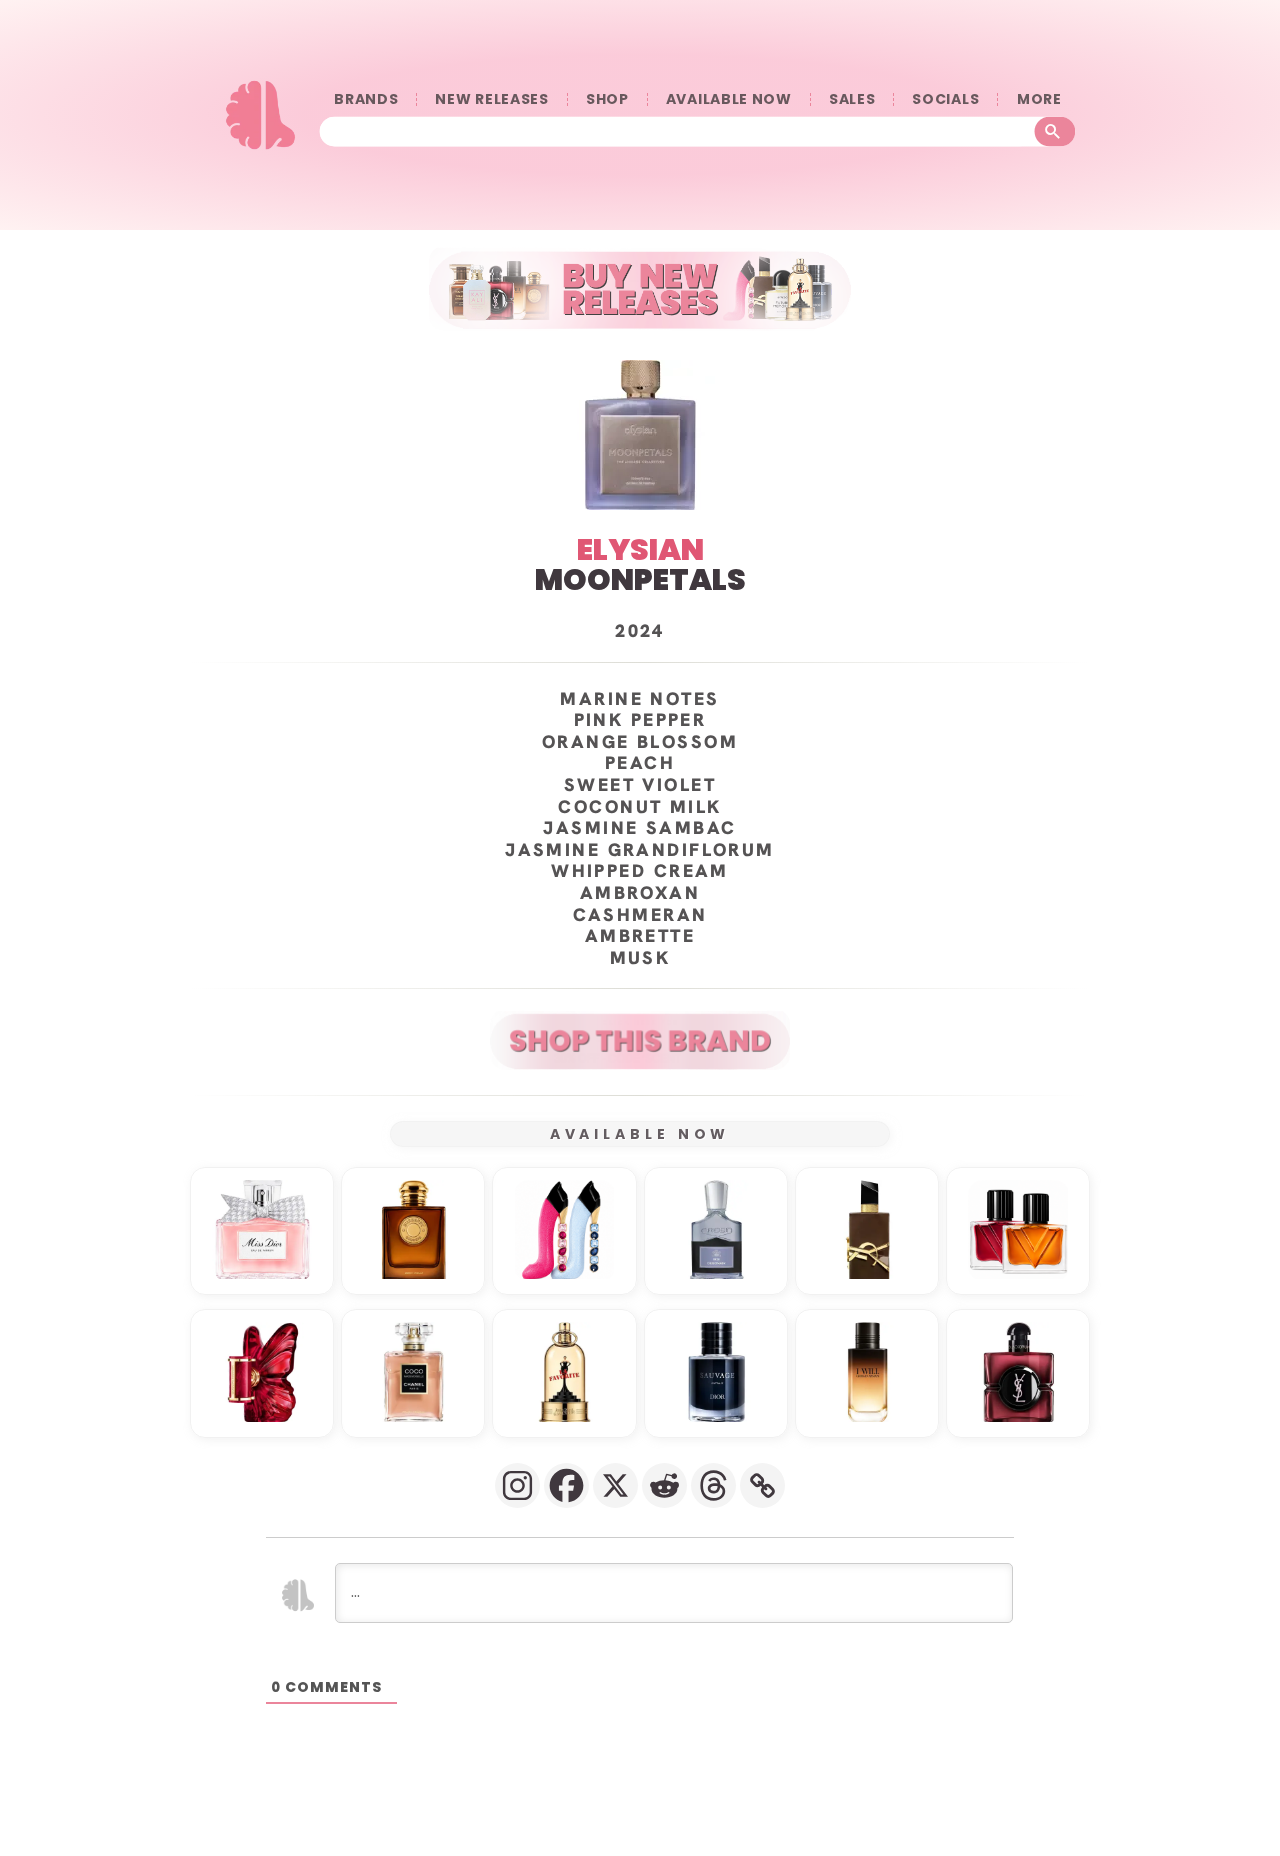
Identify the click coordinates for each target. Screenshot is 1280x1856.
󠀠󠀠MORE (1039, 99)
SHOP (607, 99)
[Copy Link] (762, 1485)
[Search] (1055, 131)
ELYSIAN (640, 549)
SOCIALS (945, 99)
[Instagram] (517, 1485)
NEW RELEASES (491, 99)
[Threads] (713, 1485)
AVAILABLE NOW (729, 99)
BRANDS (366, 99)
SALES (852, 99)
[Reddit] (664, 1485)
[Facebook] (566, 1485)
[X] (615, 1485)
